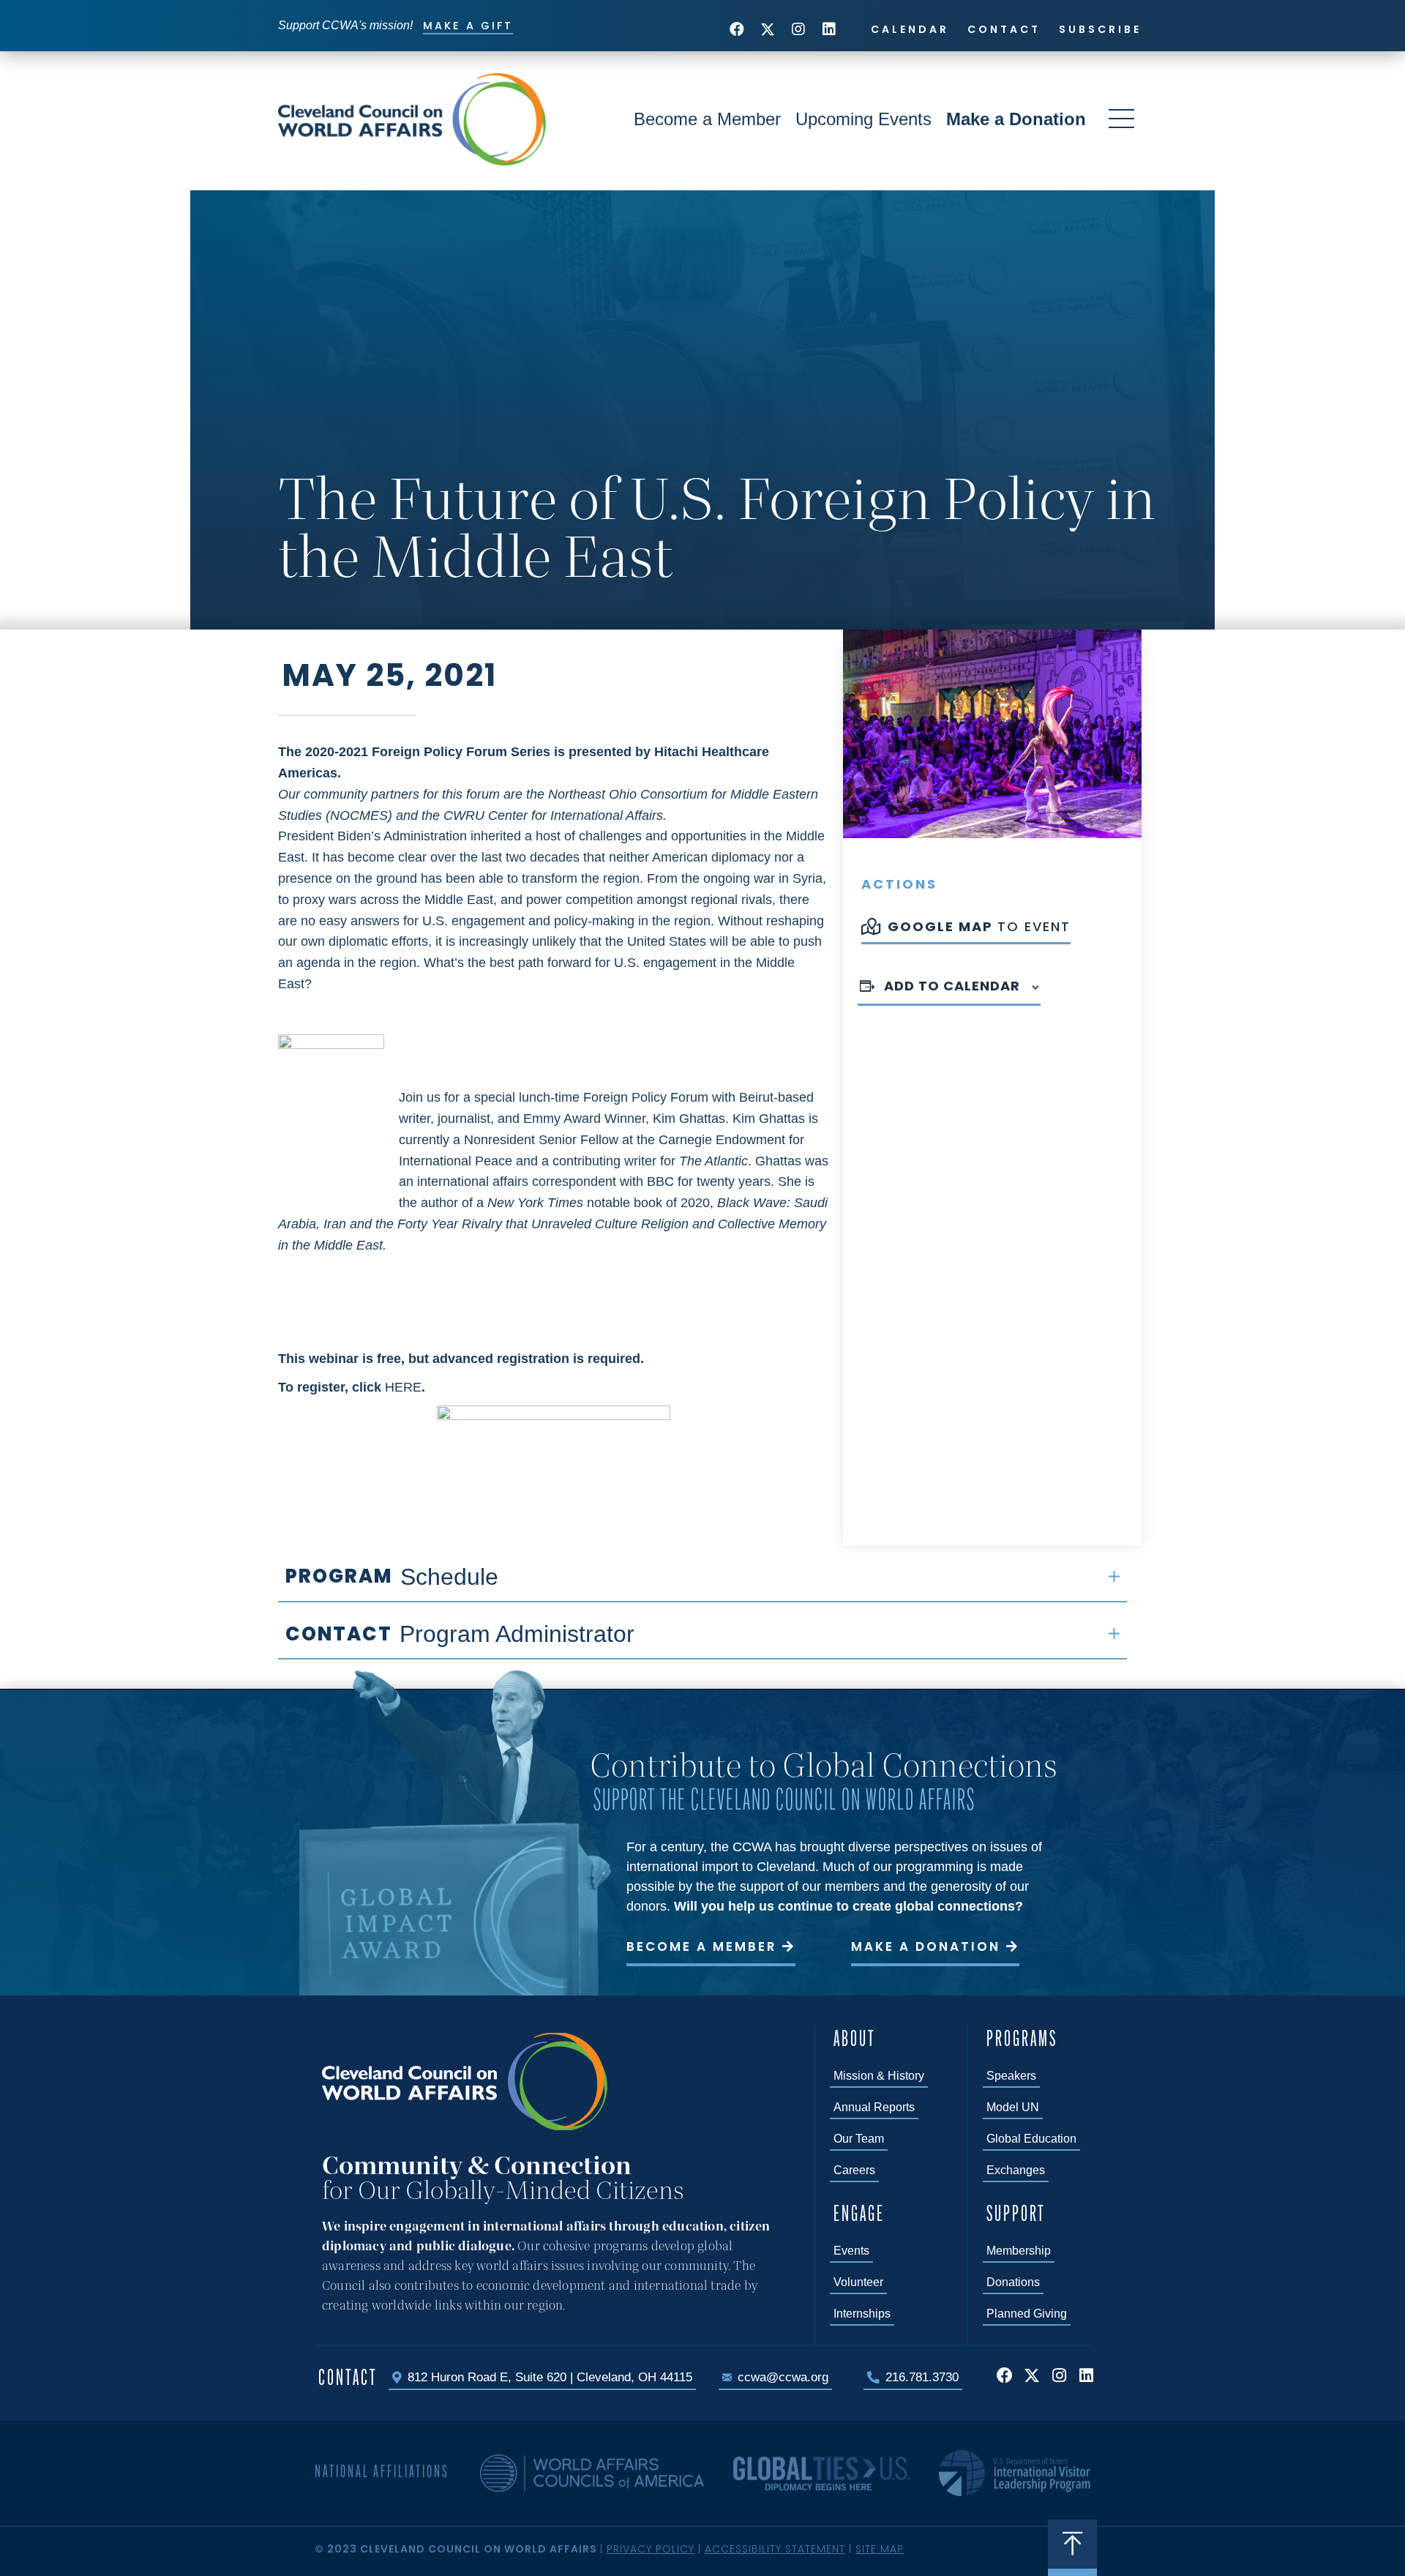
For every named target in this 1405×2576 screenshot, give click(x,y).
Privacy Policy (651, 2549)
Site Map (880, 2549)
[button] (737, 29)
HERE (403, 1387)
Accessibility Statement (775, 2549)
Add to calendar (952, 986)
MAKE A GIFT (468, 26)
